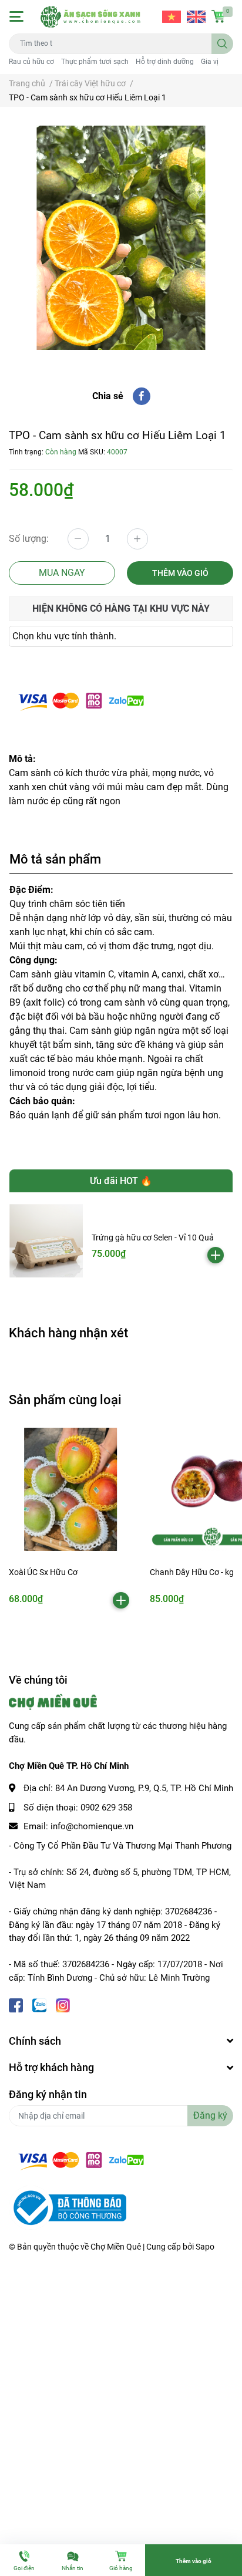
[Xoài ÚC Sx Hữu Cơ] (70, 1489)
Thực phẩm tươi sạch (95, 62)
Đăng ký (210, 2115)
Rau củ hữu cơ (31, 62)
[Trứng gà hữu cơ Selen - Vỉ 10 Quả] (46, 1241)
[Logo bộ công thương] (68, 2207)
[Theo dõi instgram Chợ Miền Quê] (63, 2005)
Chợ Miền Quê (116, 2247)
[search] (222, 44)
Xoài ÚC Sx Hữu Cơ (43, 1572)
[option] (121, 238)
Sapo (205, 2247)
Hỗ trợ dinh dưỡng (165, 62)
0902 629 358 (106, 1808)
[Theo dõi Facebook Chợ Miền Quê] (16, 2005)
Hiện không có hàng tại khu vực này (121, 608)
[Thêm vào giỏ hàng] (216, 1255)
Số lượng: (29, 539)
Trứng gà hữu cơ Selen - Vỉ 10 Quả (153, 1238)
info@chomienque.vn (92, 1826)
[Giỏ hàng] (219, 16)
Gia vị (210, 62)
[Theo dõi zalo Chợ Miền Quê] (39, 2005)
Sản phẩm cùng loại (65, 1400)
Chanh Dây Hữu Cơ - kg (192, 1572)
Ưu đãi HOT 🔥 (121, 1181)
